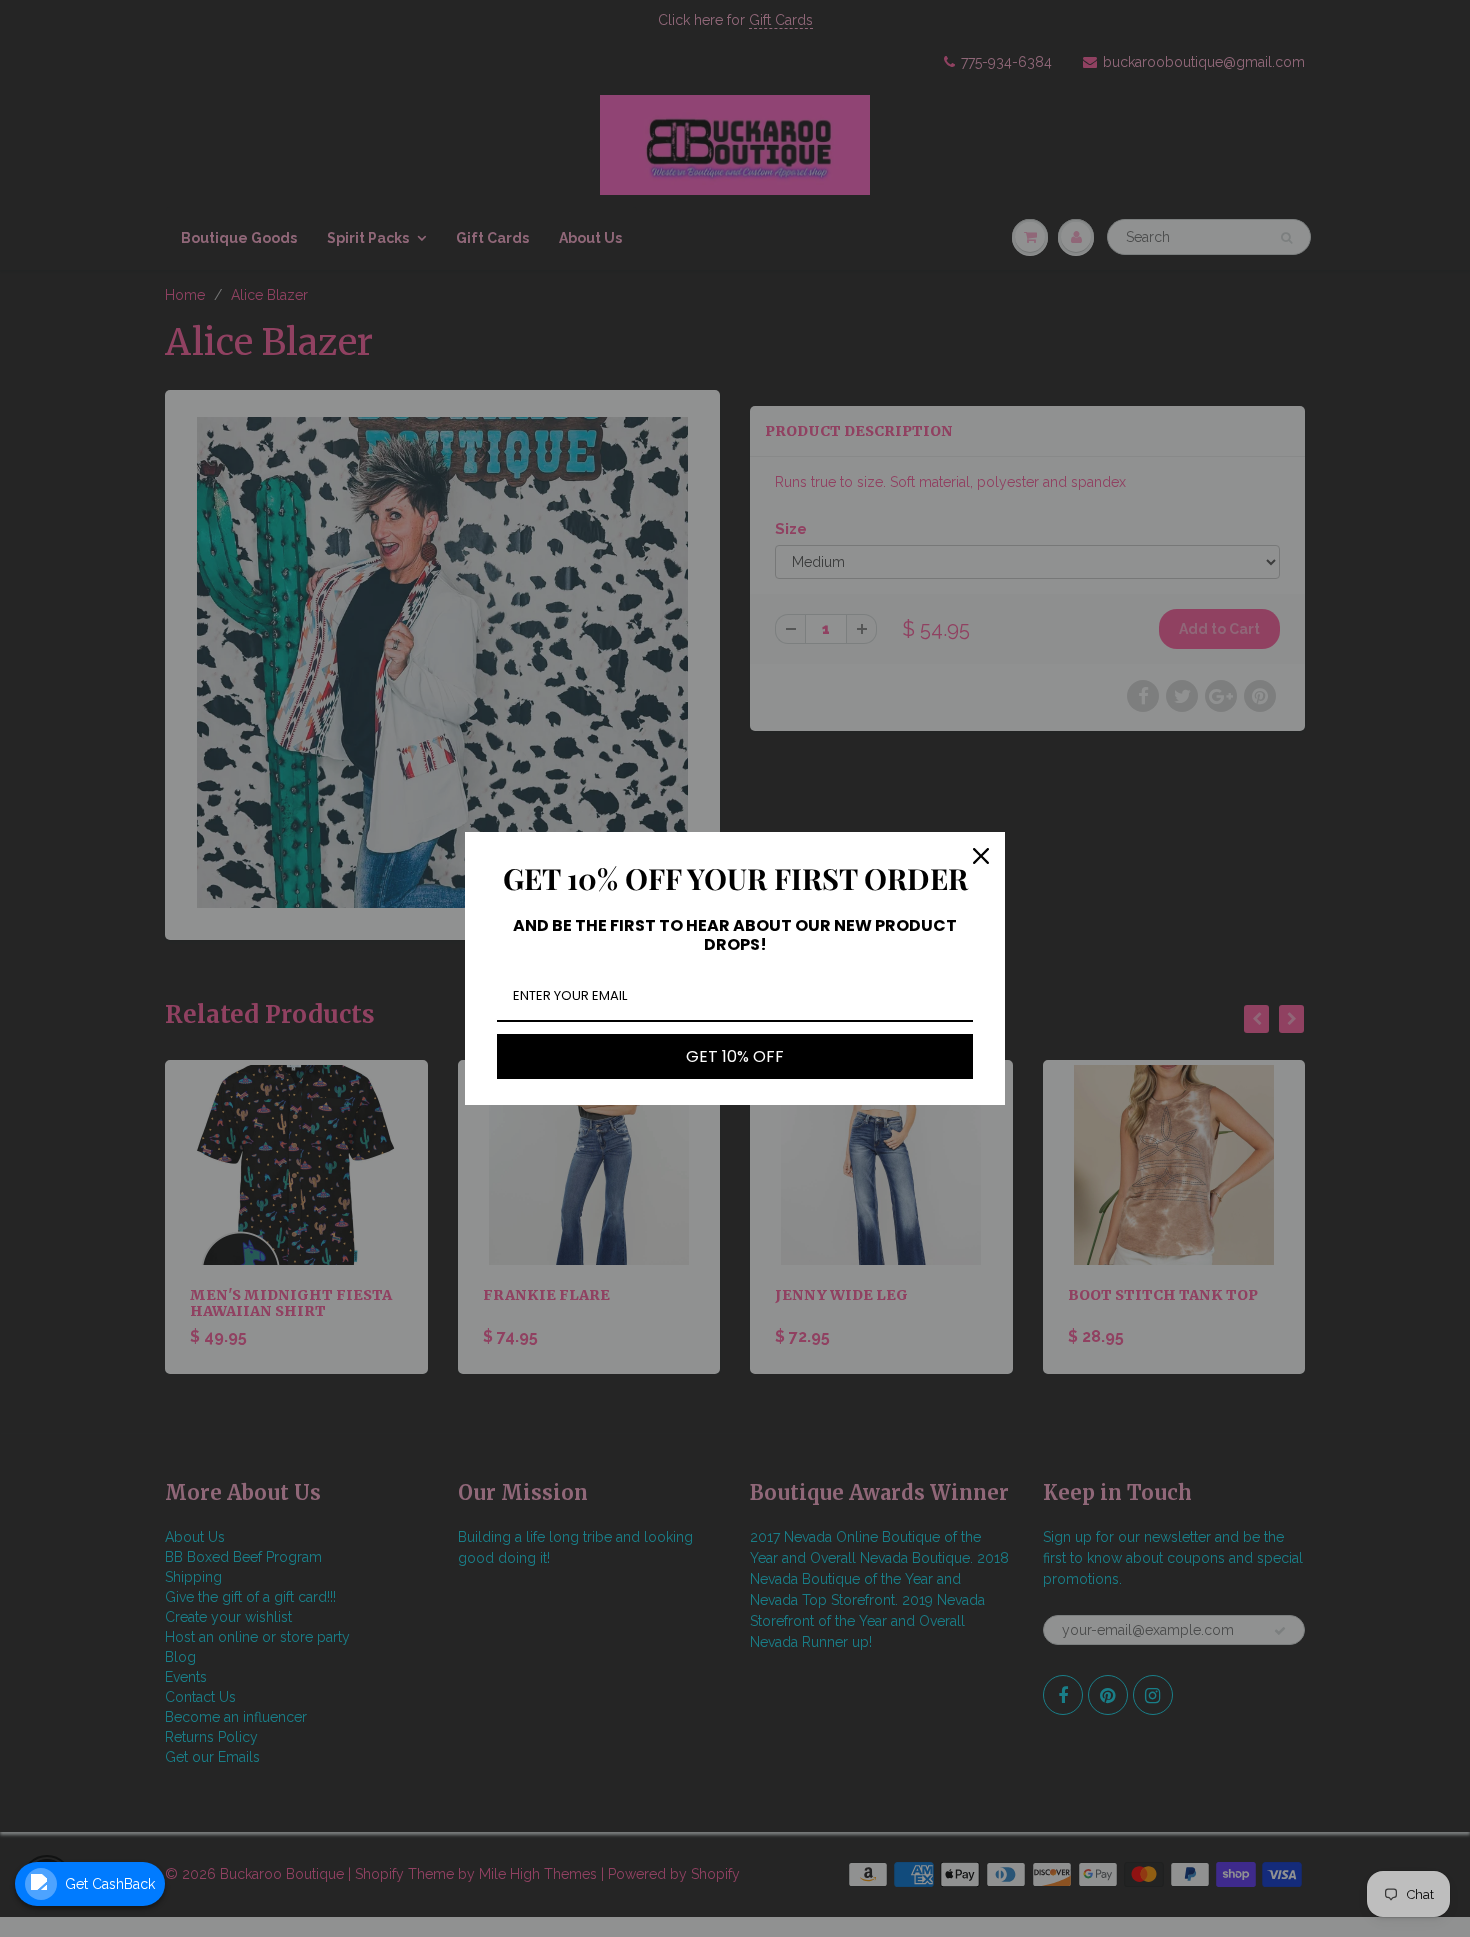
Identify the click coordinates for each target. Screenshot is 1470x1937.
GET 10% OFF (735, 1056)
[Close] (981, 856)
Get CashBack (110, 1884)
